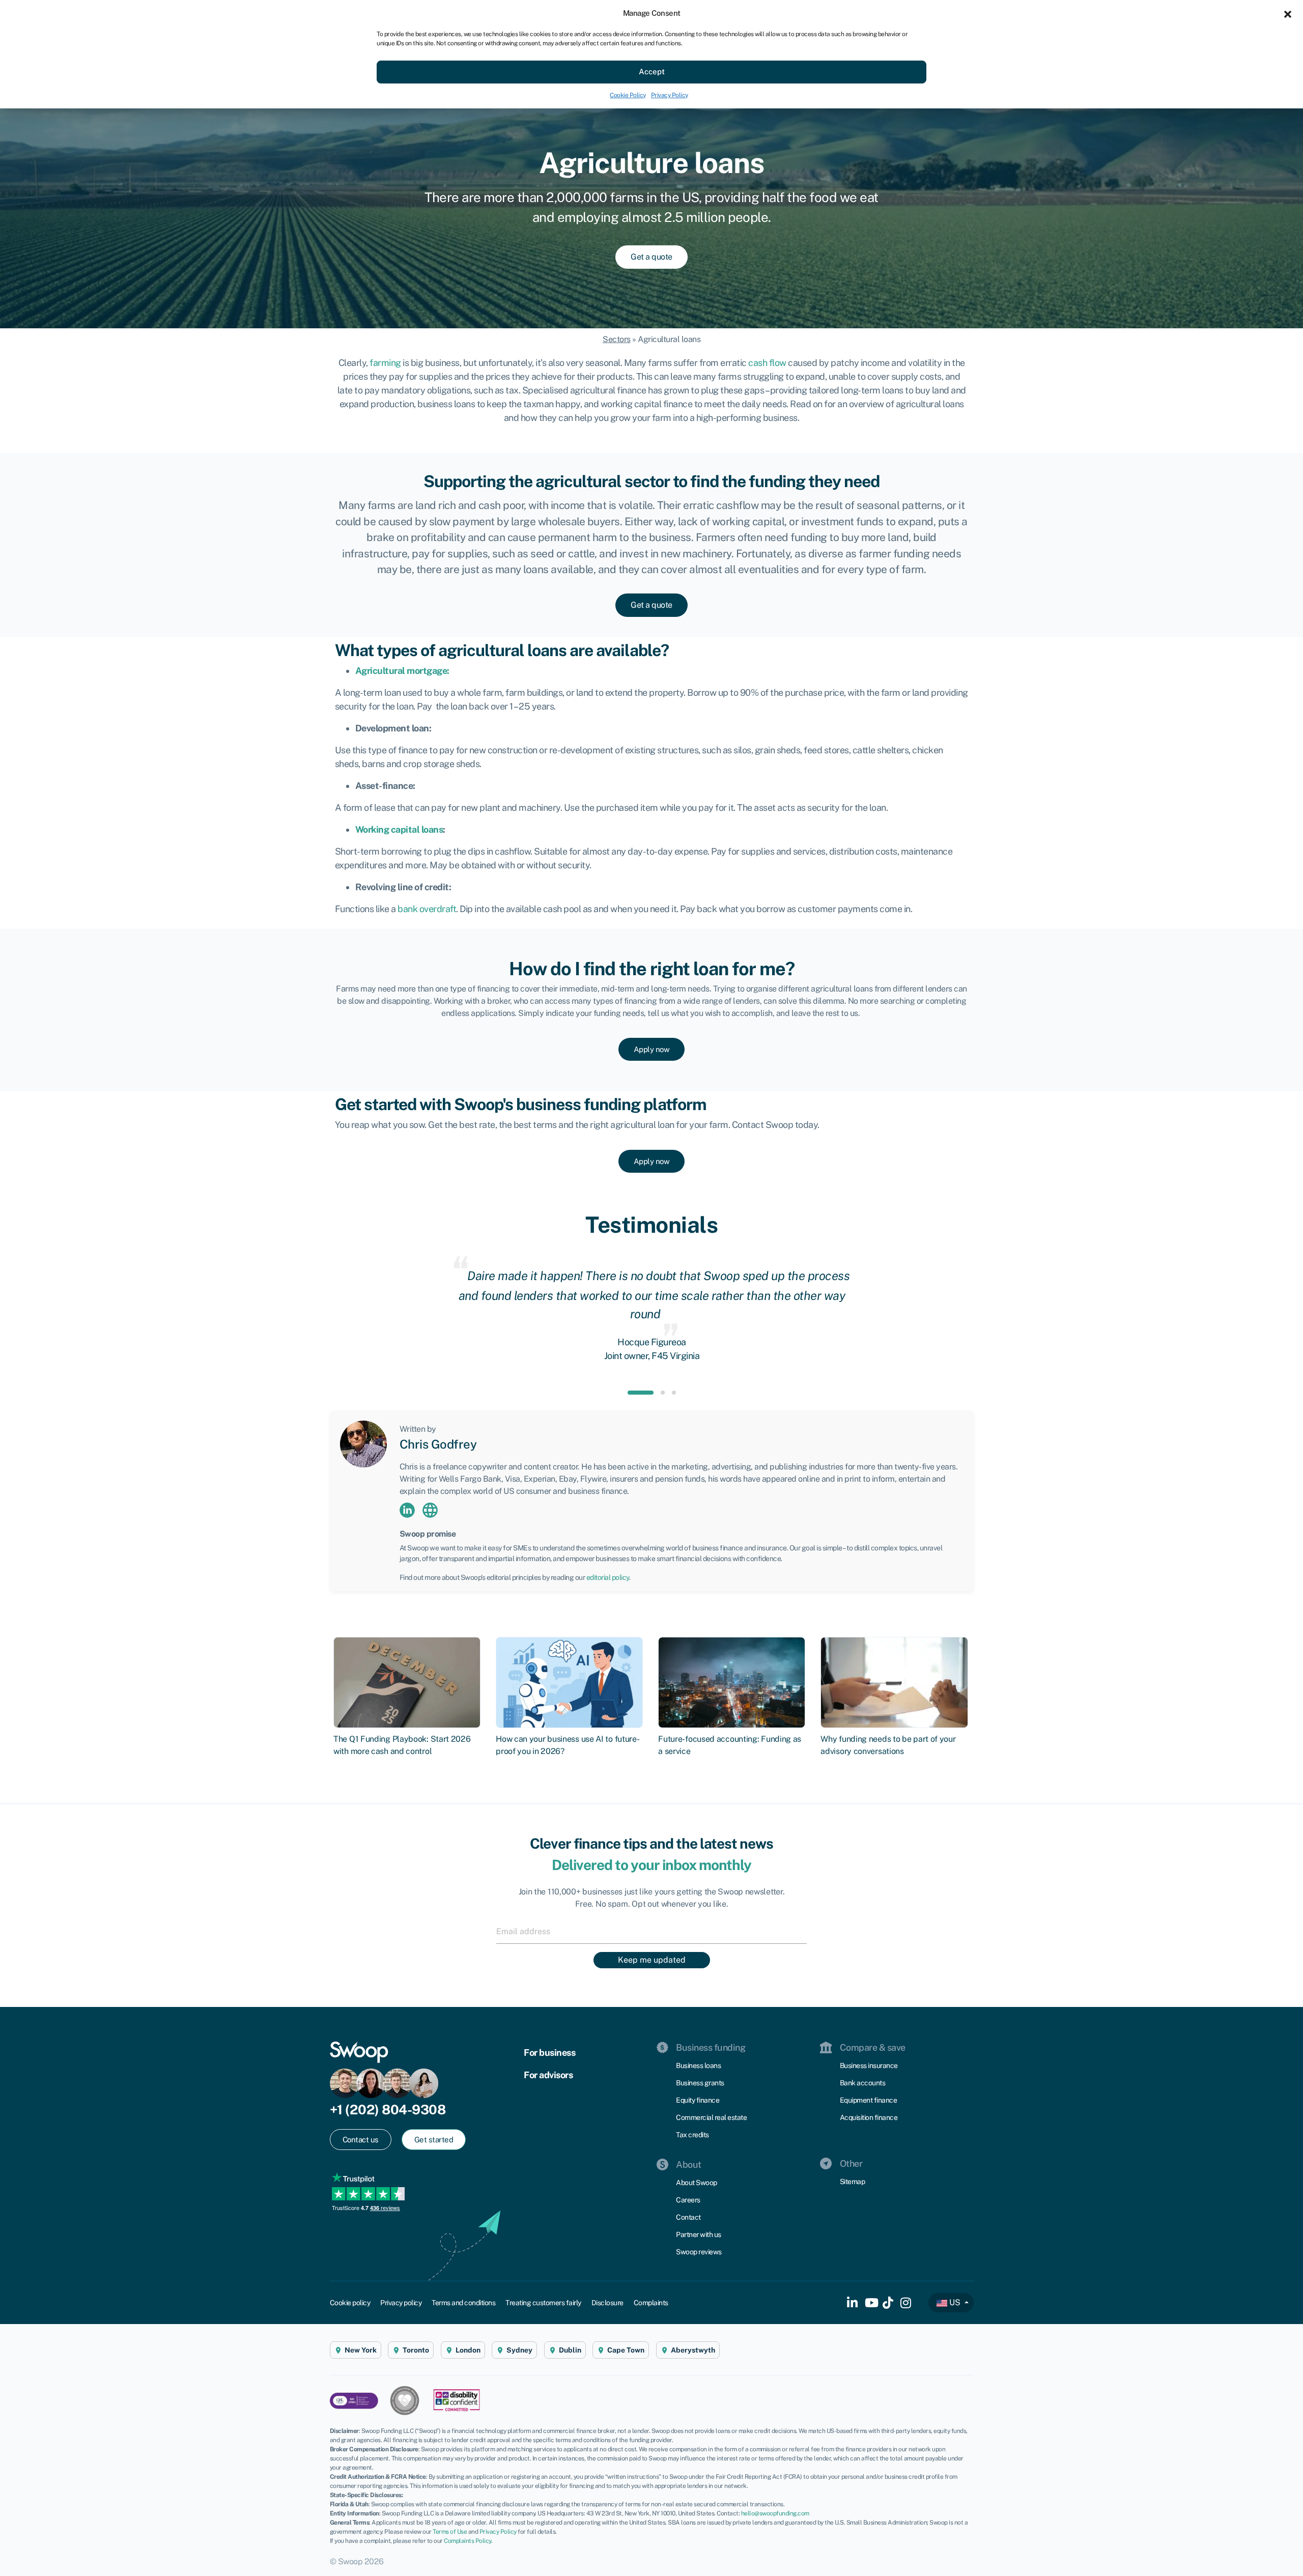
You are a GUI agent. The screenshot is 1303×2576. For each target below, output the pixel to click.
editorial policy (608, 1577)
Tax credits (692, 2135)
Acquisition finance (869, 2117)
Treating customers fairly (543, 2303)
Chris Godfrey (438, 1444)
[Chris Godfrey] (363, 1443)
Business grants (700, 2083)
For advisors (548, 2075)
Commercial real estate (711, 2117)
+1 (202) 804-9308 (388, 2110)
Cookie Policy (628, 95)
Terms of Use (450, 2532)
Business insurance (869, 2065)
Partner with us (699, 2234)
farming (385, 363)
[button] (1288, 13)
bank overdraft (427, 909)
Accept (652, 72)
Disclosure (607, 2303)
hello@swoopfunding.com (775, 2513)
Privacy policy (401, 2303)
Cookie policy (350, 2303)
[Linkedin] (407, 1509)
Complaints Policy (468, 2541)
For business (549, 2053)
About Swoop (697, 2183)
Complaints (651, 2303)
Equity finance (698, 2100)
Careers (688, 2200)
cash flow (767, 363)
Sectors (617, 339)
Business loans (698, 2065)
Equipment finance (869, 2100)
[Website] (430, 1509)
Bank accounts (863, 2083)
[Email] (651, 1931)
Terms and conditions (463, 2303)
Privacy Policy (670, 95)
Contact (688, 2217)
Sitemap (853, 2182)
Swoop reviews (699, 2252)
